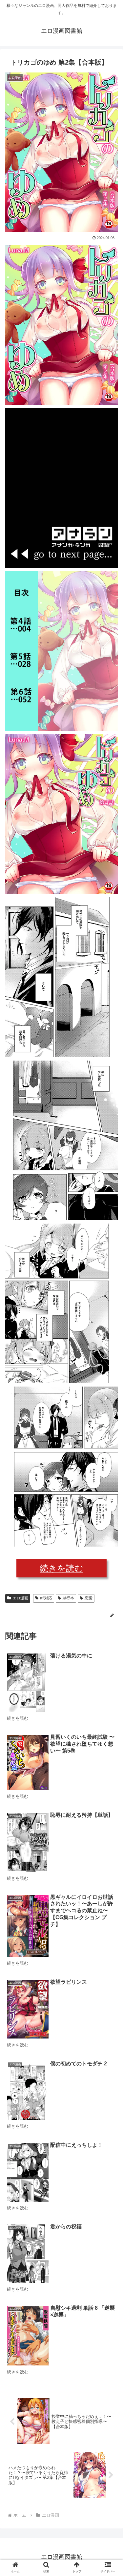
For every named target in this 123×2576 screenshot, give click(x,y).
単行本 (68, 1598)
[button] (110, 1336)
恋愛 (89, 1598)
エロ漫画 (20, 1598)
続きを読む (61, 1568)
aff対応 (46, 1598)
